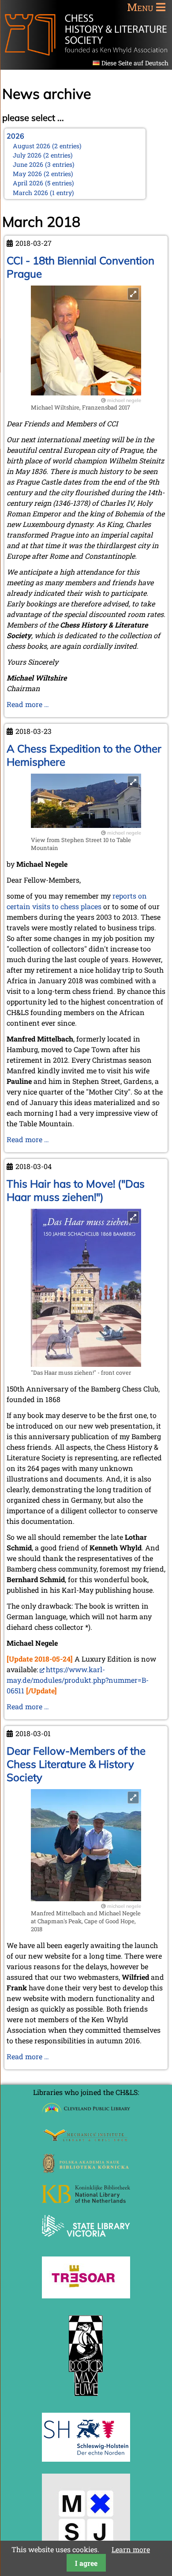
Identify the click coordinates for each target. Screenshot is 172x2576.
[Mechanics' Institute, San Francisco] (86, 2139)
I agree (86, 2563)
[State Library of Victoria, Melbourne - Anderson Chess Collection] (86, 2242)
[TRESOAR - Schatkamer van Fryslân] (86, 2296)
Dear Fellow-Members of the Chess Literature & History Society (76, 1764)
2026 (15, 136)
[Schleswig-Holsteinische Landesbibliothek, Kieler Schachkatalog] (86, 2459)
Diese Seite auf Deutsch (135, 63)
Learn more (131, 2549)
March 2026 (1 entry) (43, 193)
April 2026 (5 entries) (43, 183)
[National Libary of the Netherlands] (86, 2200)
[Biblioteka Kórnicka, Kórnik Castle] (86, 2170)
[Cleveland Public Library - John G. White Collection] (86, 2114)
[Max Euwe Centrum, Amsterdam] (86, 2398)
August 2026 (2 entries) (47, 146)
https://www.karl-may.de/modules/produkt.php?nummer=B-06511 (78, 1680)
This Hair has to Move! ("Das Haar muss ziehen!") (76, 1190)
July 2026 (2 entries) (43, 155)
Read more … (28, 704)
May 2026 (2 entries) (43, 174)
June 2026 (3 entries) (44, 164)
